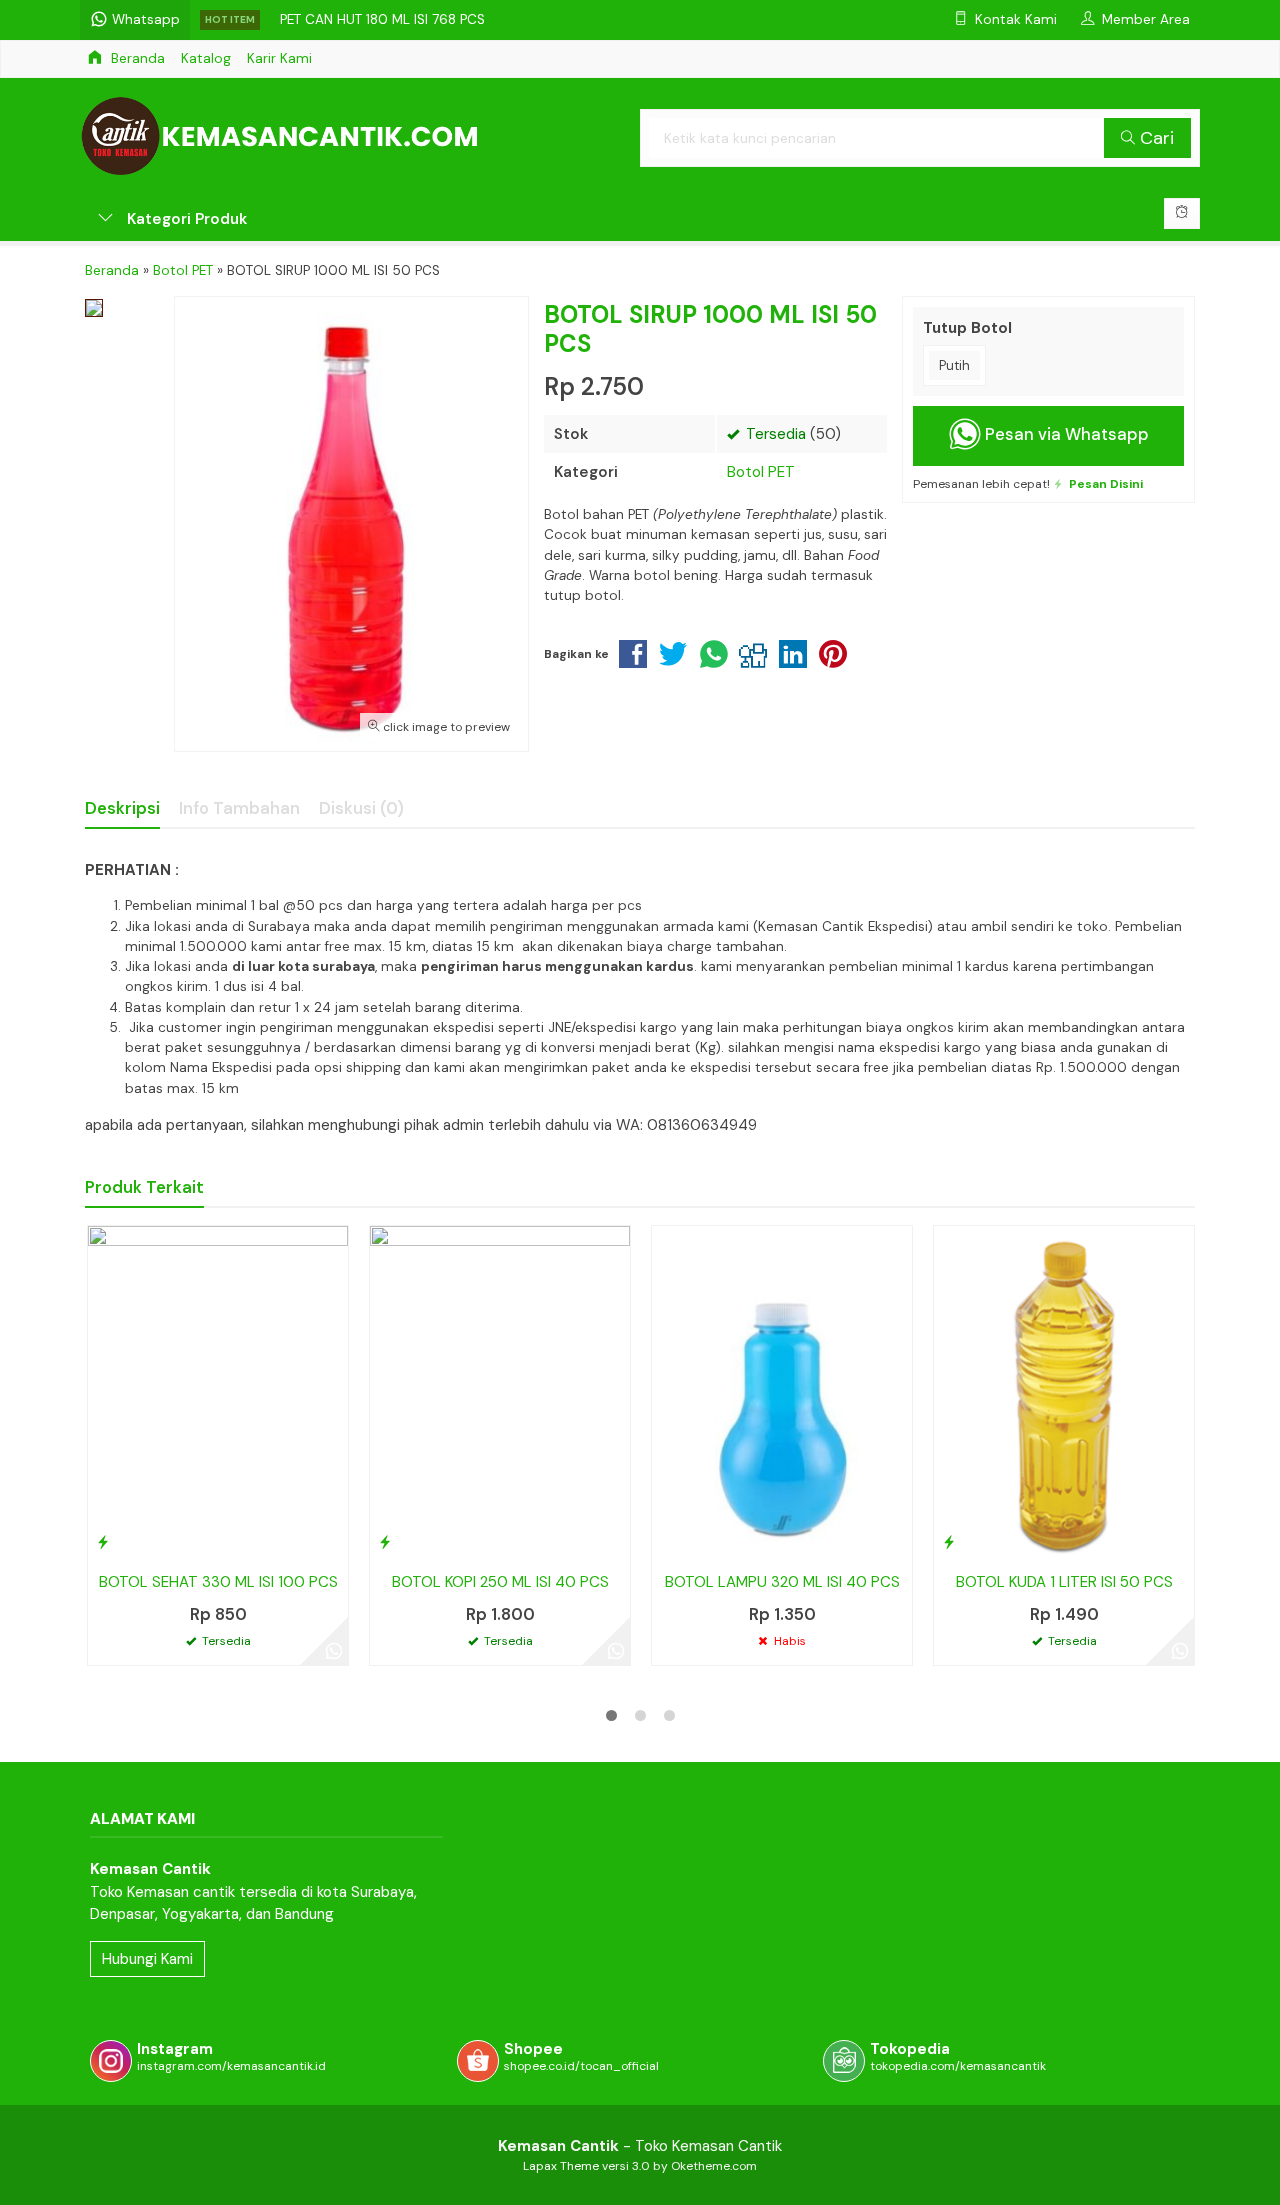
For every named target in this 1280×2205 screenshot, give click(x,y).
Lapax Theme (561, 2166)
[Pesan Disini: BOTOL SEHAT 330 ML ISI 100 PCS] (103, 1542)
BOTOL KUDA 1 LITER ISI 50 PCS (1064, 1582)
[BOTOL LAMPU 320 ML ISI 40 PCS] (782, 1392)
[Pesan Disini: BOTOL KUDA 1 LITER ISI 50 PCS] (949, 1542)
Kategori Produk (185, 219)
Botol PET (761, 472)
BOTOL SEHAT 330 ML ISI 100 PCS (218, 1582)
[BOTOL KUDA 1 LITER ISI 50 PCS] (1064, 1392)
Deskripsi (122, 808)
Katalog (206, 58)
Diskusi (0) (361, 808)
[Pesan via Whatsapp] (334, 1651)
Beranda (136, 58)
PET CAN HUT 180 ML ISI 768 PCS (382, 19)
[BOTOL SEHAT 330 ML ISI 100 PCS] (218, 1392)
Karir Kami (279, 58)
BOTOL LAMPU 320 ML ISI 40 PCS (782, 1582)
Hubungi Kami (147, 1959)
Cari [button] (1154, 138)
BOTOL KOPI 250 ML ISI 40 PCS (500, 1582)
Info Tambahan (239, 808)
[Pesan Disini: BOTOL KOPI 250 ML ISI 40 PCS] (385, 1542)
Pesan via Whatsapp (1065, 434)
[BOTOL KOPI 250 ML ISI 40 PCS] (500, 1392)
